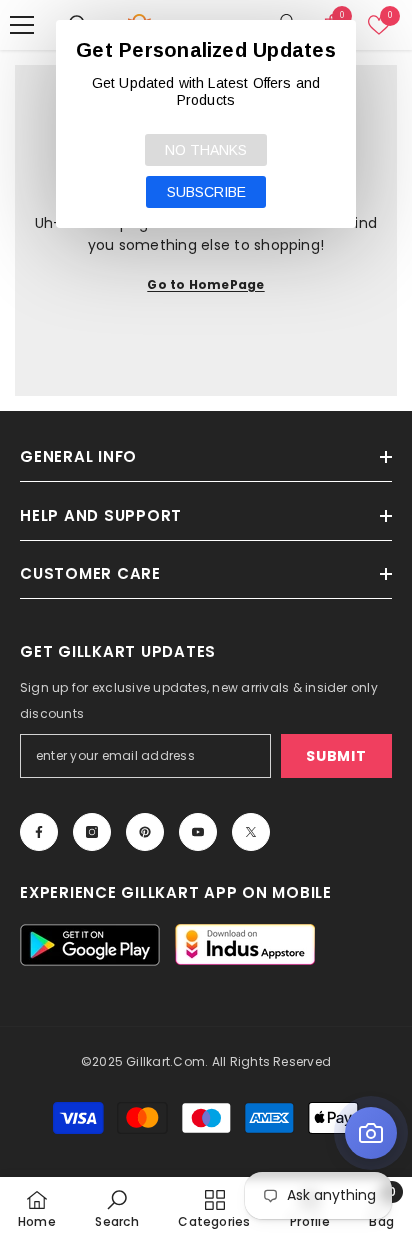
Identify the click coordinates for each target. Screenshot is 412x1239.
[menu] (22, 25)
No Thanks (206, 150)
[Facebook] (39, 832)
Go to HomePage (205, 284)
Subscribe (206, 192)
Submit (336, 756)
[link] (116, 1208)
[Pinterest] (145, 832)
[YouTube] (198, 832)
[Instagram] (92, 832)
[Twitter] (251, 832)
